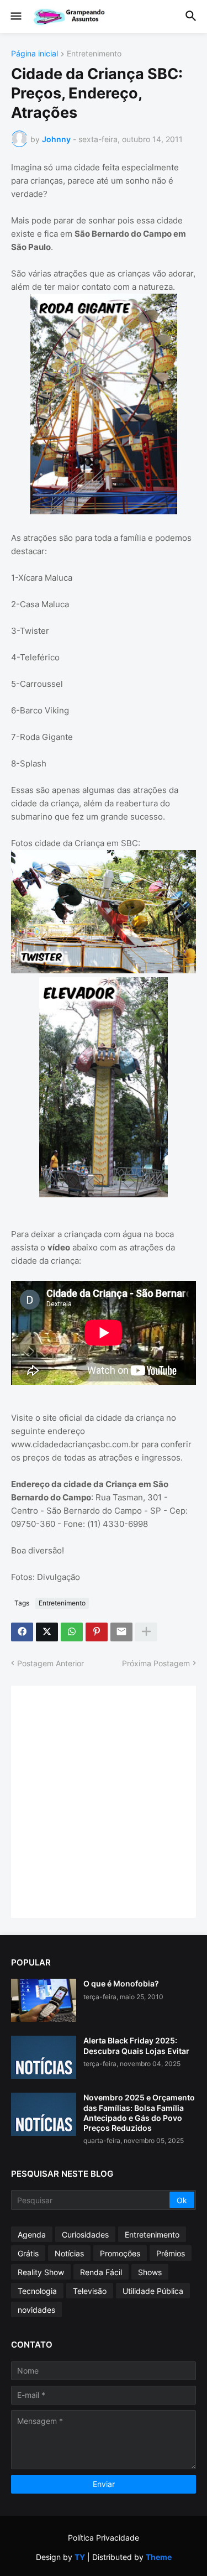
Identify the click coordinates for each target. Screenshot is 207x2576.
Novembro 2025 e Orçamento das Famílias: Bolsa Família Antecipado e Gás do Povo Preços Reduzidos (139, 2113)
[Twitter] (47, 1632)
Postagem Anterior (51, 1663)
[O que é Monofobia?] (44, 2000)
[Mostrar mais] (146, 1632)
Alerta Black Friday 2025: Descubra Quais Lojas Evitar (136, 2045)
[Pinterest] (97, 1632)
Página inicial (34, 54)
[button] (15, 17)
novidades (36, 2310)
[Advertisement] (104, 1800)
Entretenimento (94, 54)
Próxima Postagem (156, 1663)
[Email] (121, 1632)
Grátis (28, 2253)
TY (80, 2557)
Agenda (32, 2235)
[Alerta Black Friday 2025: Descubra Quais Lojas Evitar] (44, 2057)
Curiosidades (85, 2235)
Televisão (90, 2291)
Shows (150, 2272)
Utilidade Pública (153, 2291)
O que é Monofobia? (121, 1983)
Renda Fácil (101, 2272)
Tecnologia (37, 2291)
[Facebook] (22, 1632)
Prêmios (171, 2253)
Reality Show (41, 2272)
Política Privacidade (104, 2538)
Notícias (69, 2253)
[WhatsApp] (72, 1632)
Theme (159, 2557)
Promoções (120, 2253)
